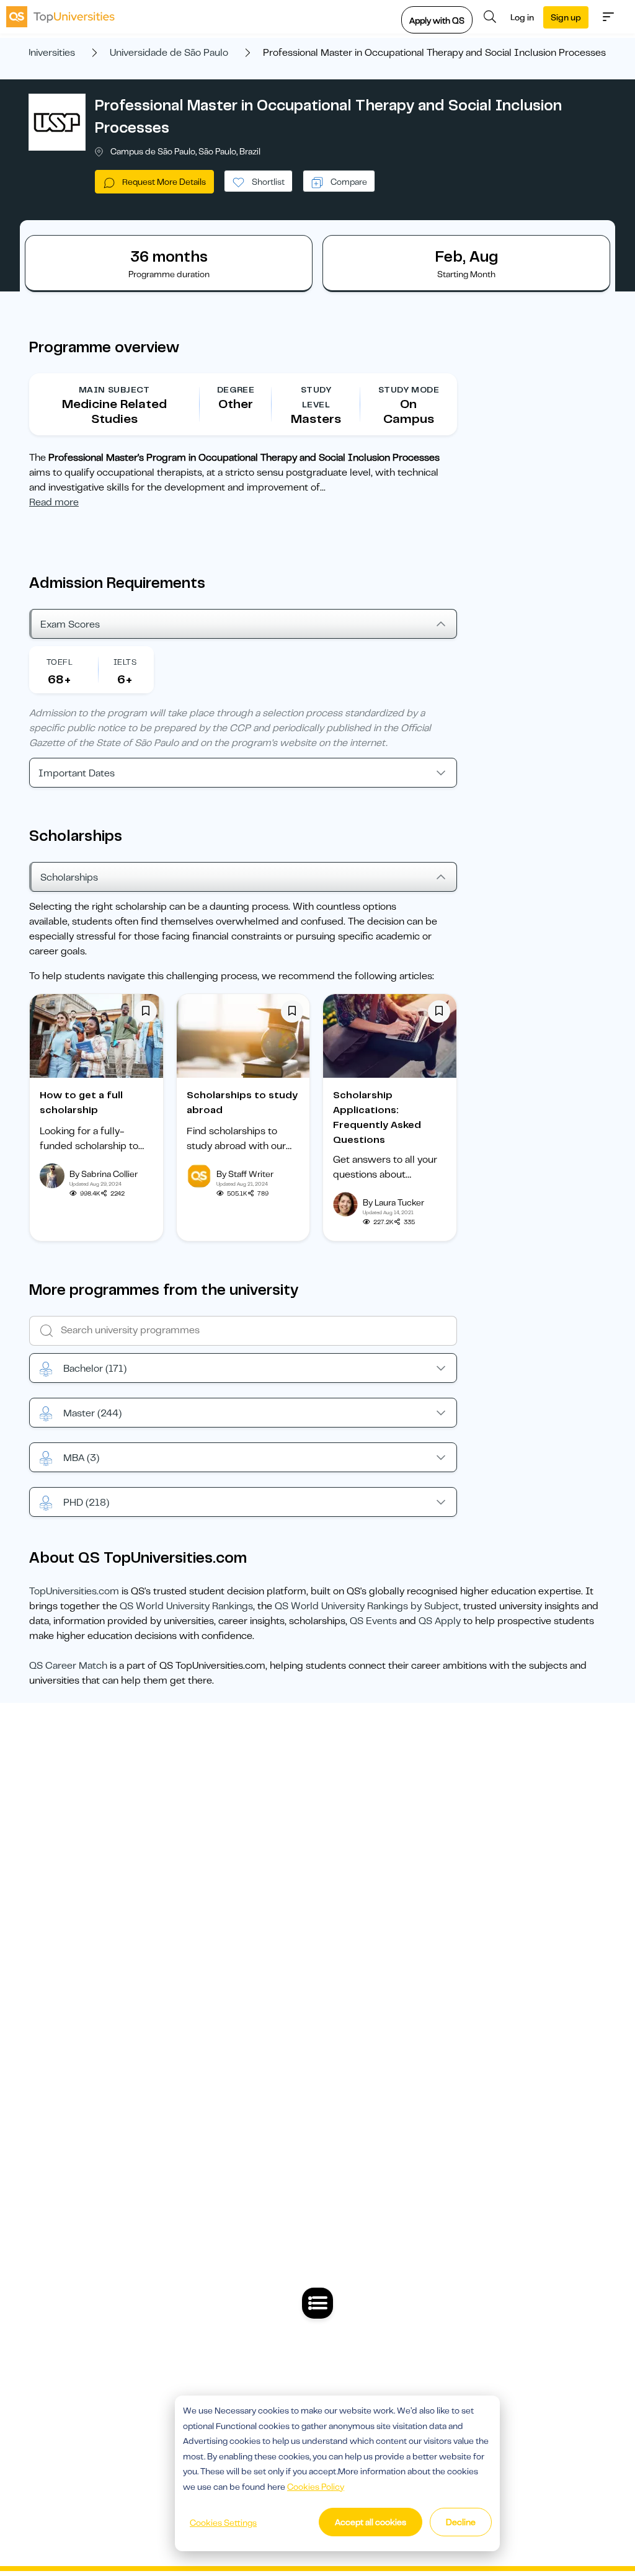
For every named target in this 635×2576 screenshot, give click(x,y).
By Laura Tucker (393, 1202)
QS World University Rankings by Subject (367, 1606)
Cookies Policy (316, 2487)
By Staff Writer (245, 1174)
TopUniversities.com (74, 1591)
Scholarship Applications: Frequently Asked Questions (377, 1117)
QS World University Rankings (186, 1606)
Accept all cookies (371, 2522)
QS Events (373, 1621)
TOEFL (60, 662)
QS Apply (440, 1621)
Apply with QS (437, 20)
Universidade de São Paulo (169, 53)
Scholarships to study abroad (242, 1103)
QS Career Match (68, 1666)
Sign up (566, 17)
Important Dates (77, 773)
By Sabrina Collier (104, 1174)
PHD (86, 1503)
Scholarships (69, 877)
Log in (522, 17)
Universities (50, 53)
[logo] (60, 17)
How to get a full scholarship (81, 1103)
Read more (54, 502)
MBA (81, 1458)
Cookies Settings (223, 2523)
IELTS (125, 662)
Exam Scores (70, 624)
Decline (461, 2522)
